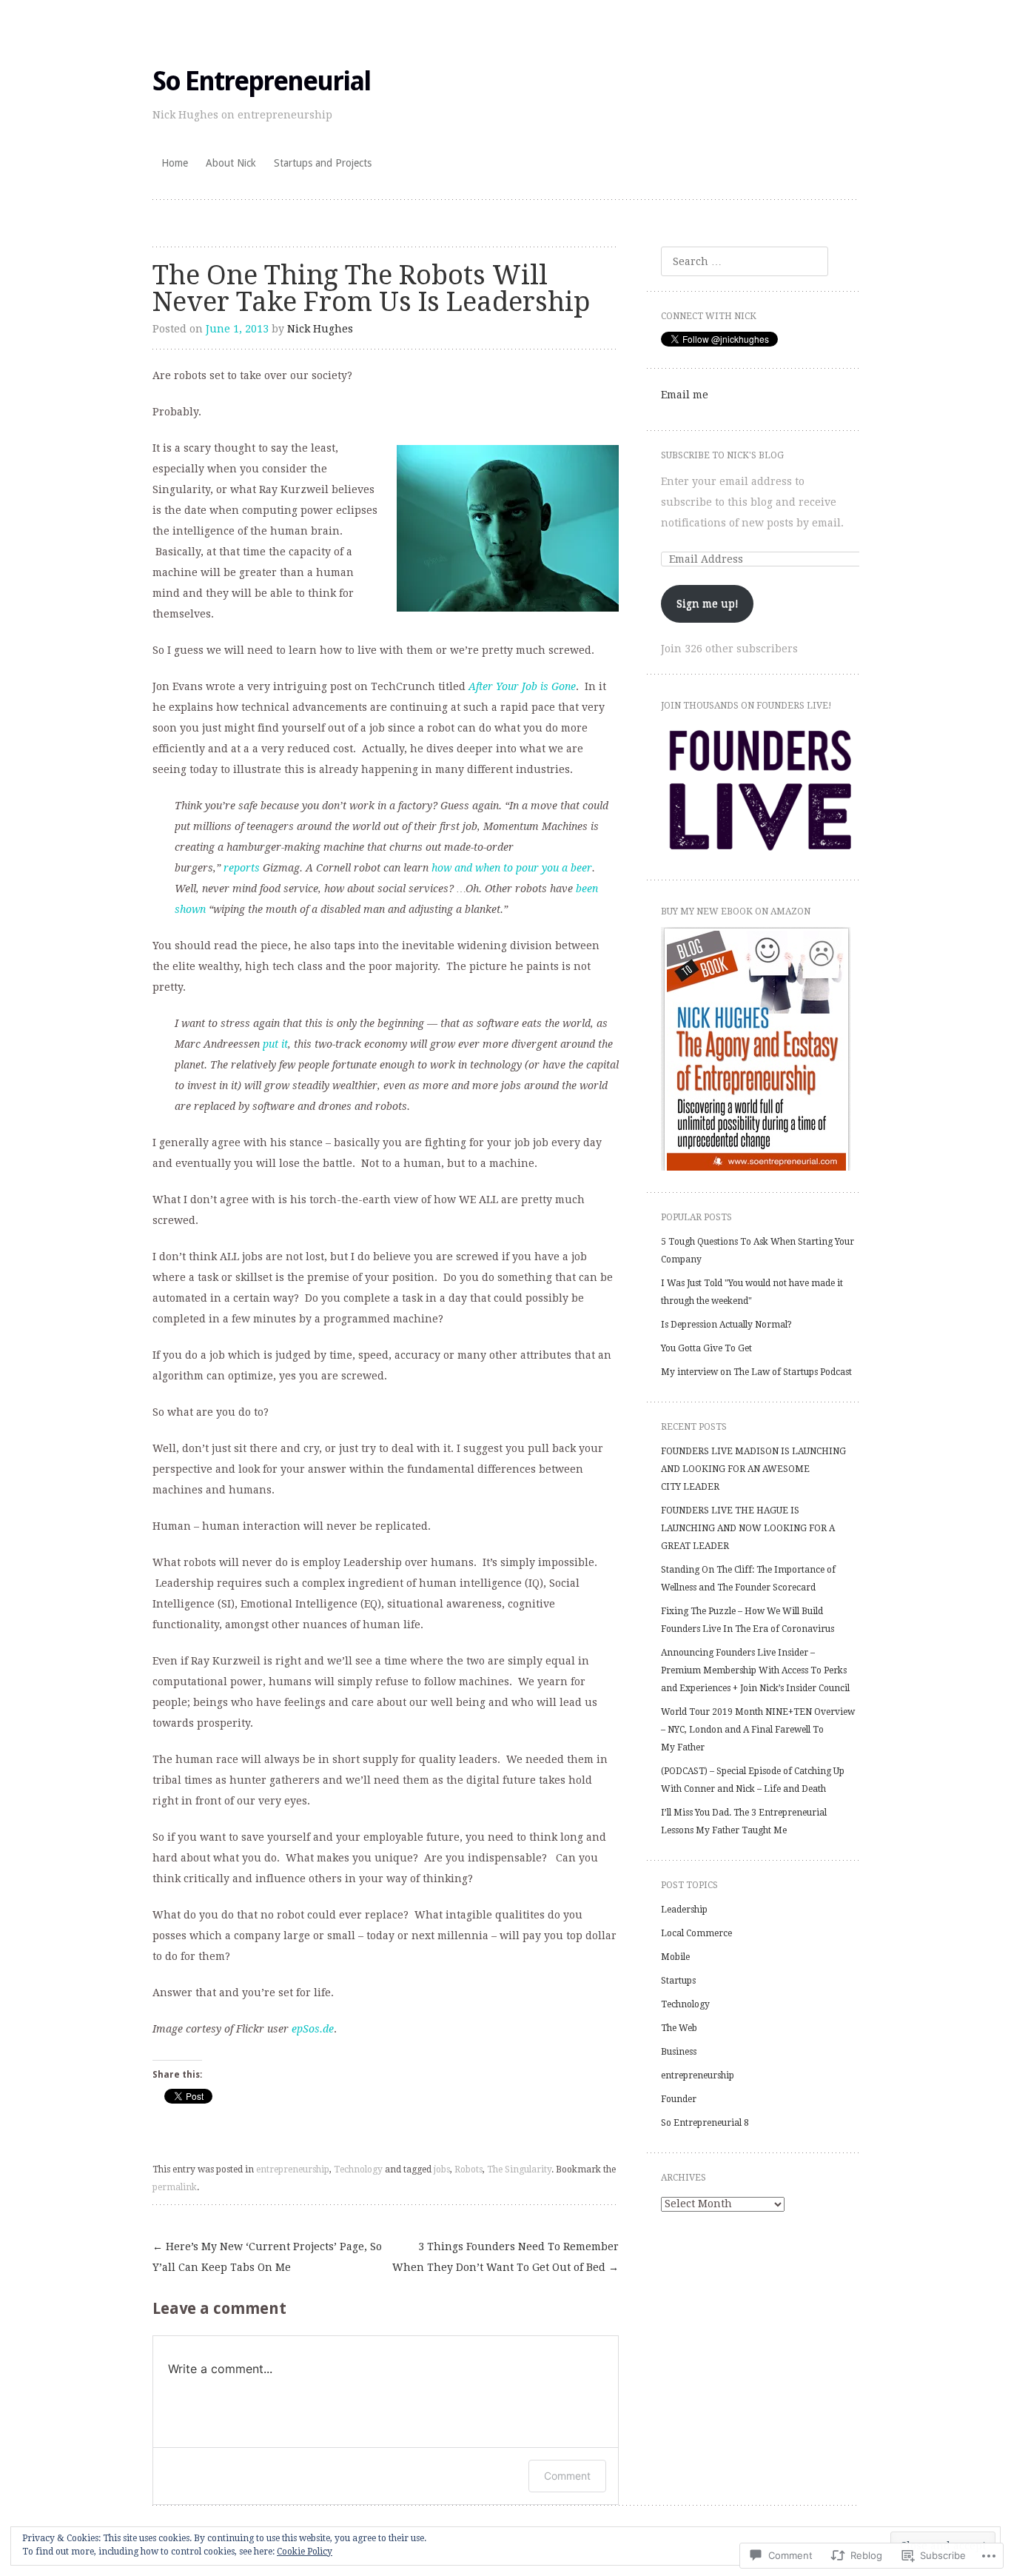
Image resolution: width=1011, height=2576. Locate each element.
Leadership (684, 1910)
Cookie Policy (305, 2552)
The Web (679, 2028)
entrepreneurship (293, 2169)
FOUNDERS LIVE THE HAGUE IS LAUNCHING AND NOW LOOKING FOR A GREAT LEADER (748, 1528)
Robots (468, 2169)
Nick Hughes (320, 329)
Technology (358, 2169)
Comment (567, 2476)
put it (275, 1044)
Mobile (675, 1957)
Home (175, 163)
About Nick (231, 163)
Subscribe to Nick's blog (722, 455)
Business (679, 2052)
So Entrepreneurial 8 (705, 2123)
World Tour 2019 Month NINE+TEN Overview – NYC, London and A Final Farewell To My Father (758, 1730)
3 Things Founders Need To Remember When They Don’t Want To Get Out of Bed (505, 2257)
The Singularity (519, 2169)
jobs (442, 2169)
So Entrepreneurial (261, 81)
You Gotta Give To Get (706, 1348)
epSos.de (313, 2029)
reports (242, 868)
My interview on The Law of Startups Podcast (756, 1372)
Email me (685, 395)
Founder (679, 2099)
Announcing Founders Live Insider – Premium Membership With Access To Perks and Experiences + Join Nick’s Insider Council (755, 1670)
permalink (175, 2187)
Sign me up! (708, 603)
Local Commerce (696, 1933)
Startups (678, 1981)
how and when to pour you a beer (512, 868)
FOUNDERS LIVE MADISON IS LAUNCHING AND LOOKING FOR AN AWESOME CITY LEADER (753, 1469)
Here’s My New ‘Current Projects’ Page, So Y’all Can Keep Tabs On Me (267, 2257)
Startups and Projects (323, 163)
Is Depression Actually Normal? (726, 1325)
